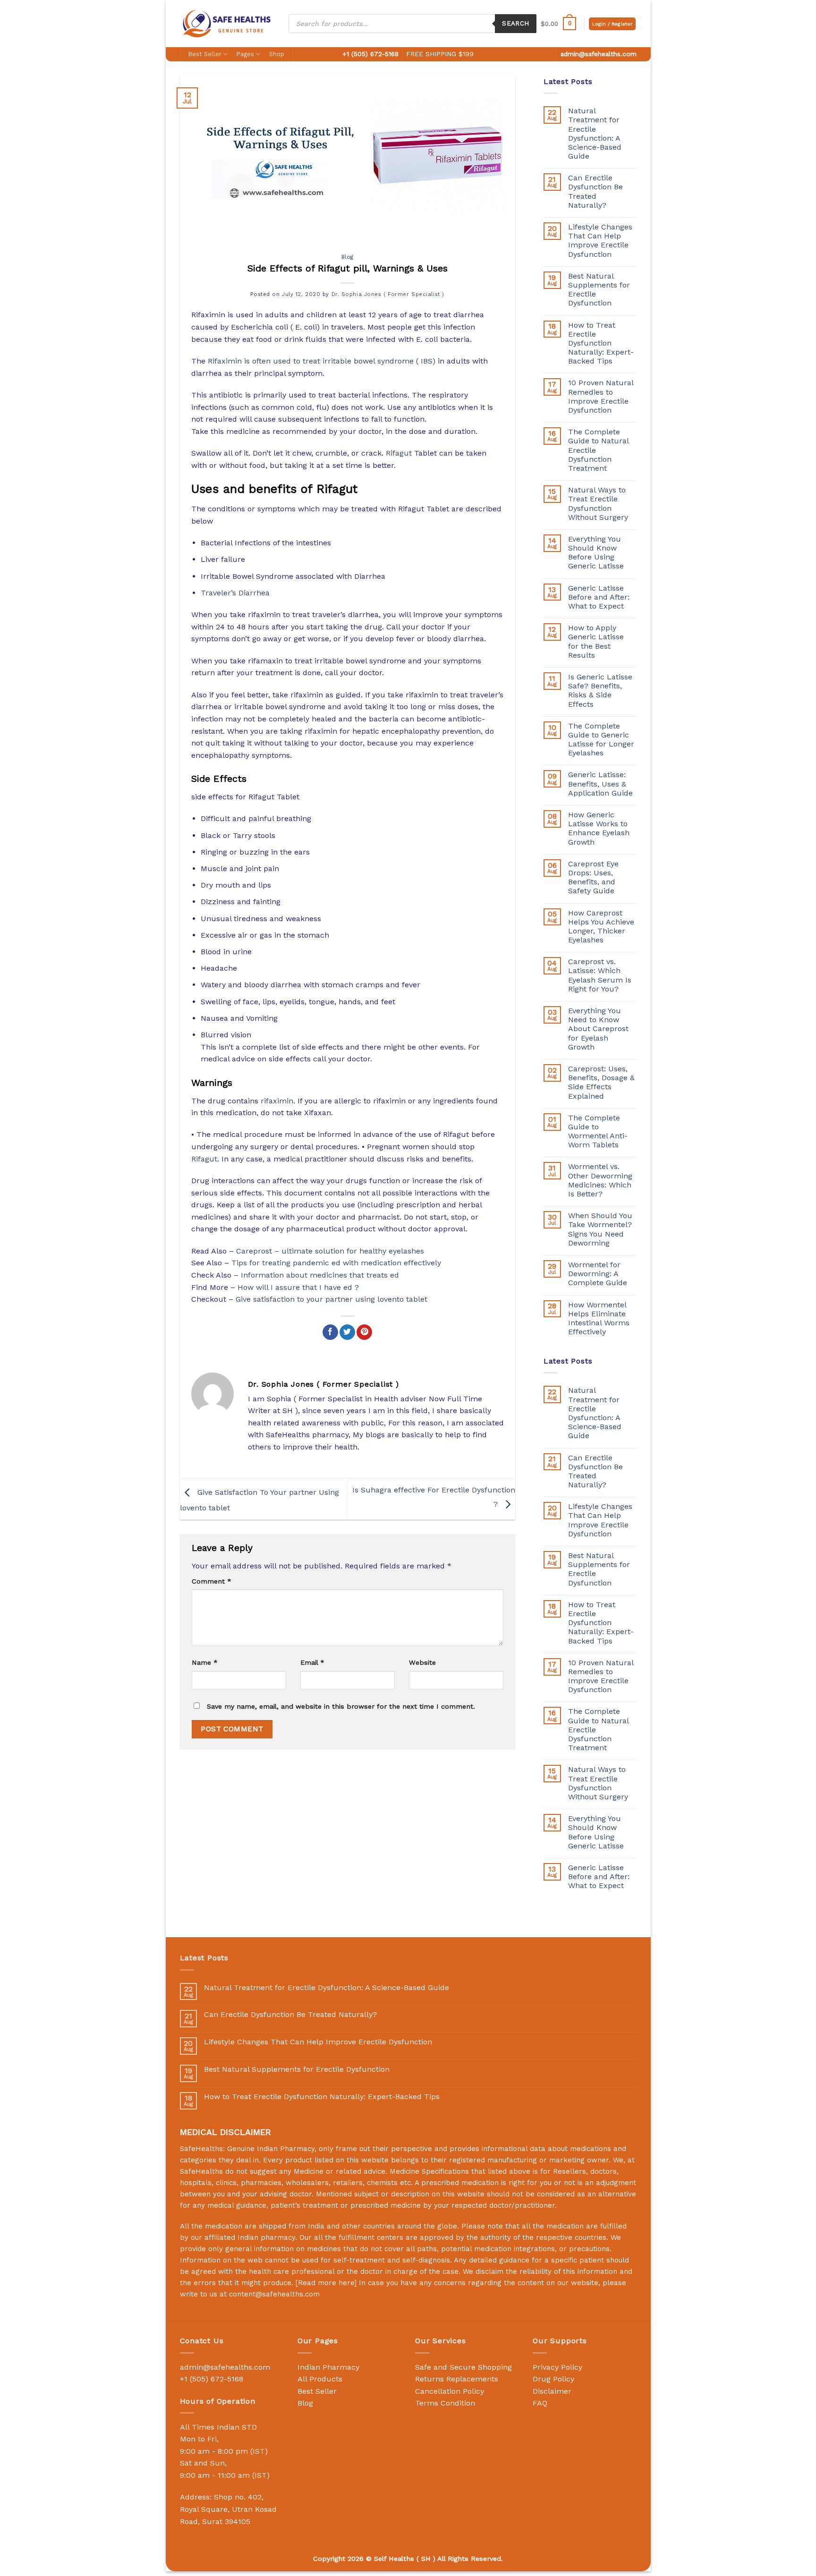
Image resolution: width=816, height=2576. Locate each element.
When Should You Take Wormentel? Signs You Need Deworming (600, 1229)
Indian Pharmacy (328, 2367)
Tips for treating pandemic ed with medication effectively (336, 1263)
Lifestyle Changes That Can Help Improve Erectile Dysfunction (600, 241)
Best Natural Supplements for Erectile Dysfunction (599, 290)
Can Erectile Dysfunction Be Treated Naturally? (595, 191)
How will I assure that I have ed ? (298, 1287)
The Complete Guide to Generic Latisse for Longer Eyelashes (601, 740)
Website (422, 1662)
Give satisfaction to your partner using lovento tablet (331, 1299)
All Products (320, 2379)
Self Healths (394, 2559)
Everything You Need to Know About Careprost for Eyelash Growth (598, 1029)
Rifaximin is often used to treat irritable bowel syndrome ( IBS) (322, 361)
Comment (212, 1581)
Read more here (326, 2283)
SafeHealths (201, 2171)
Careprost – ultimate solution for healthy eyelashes (330, 1251)
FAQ (540, 2403)
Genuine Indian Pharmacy (271, 2149)
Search (515, 23)
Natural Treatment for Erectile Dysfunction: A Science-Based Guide (595, 133)
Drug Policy (553, 2379)
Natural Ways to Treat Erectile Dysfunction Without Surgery (598, 504)
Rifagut (399, 453)
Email (312, 1662)
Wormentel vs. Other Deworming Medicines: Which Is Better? (600, 1180)
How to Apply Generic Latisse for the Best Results (596, 641)
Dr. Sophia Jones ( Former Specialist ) (388, 294)
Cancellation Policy (450, 2391)
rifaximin (277, 1101)
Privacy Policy (557, 2367)
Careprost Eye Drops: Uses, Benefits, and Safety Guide (593, 877)
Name (205, 1662)
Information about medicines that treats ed (320, 1275)
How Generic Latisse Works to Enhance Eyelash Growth (599, 828)
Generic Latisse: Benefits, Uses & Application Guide (600, 784)
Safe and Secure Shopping (463, 2367)
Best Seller (205, 54)
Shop (277, 54)
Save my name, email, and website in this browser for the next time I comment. (341, 1706)
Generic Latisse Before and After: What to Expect (599, 597)
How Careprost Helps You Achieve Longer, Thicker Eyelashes (601, 927)
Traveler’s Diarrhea (235, 593)
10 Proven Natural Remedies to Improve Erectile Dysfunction (601, 396)
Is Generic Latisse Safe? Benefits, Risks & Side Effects (600, 691)
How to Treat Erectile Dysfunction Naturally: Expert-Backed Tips (601, 343)
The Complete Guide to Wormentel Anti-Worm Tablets (598, 1131)
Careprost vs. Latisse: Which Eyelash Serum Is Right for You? (600, 975)
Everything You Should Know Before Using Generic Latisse (596, 553)
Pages (245, 54)
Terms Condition (445, 2403)
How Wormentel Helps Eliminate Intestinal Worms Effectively (599, 1318)
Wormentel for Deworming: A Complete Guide (598, 1274)
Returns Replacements (457, 2379)
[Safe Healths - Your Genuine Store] (227, 23)
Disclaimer (552, 2391)
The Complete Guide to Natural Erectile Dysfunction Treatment (598, 450)
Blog (348, 257)
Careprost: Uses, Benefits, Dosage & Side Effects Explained (601, 1082)
